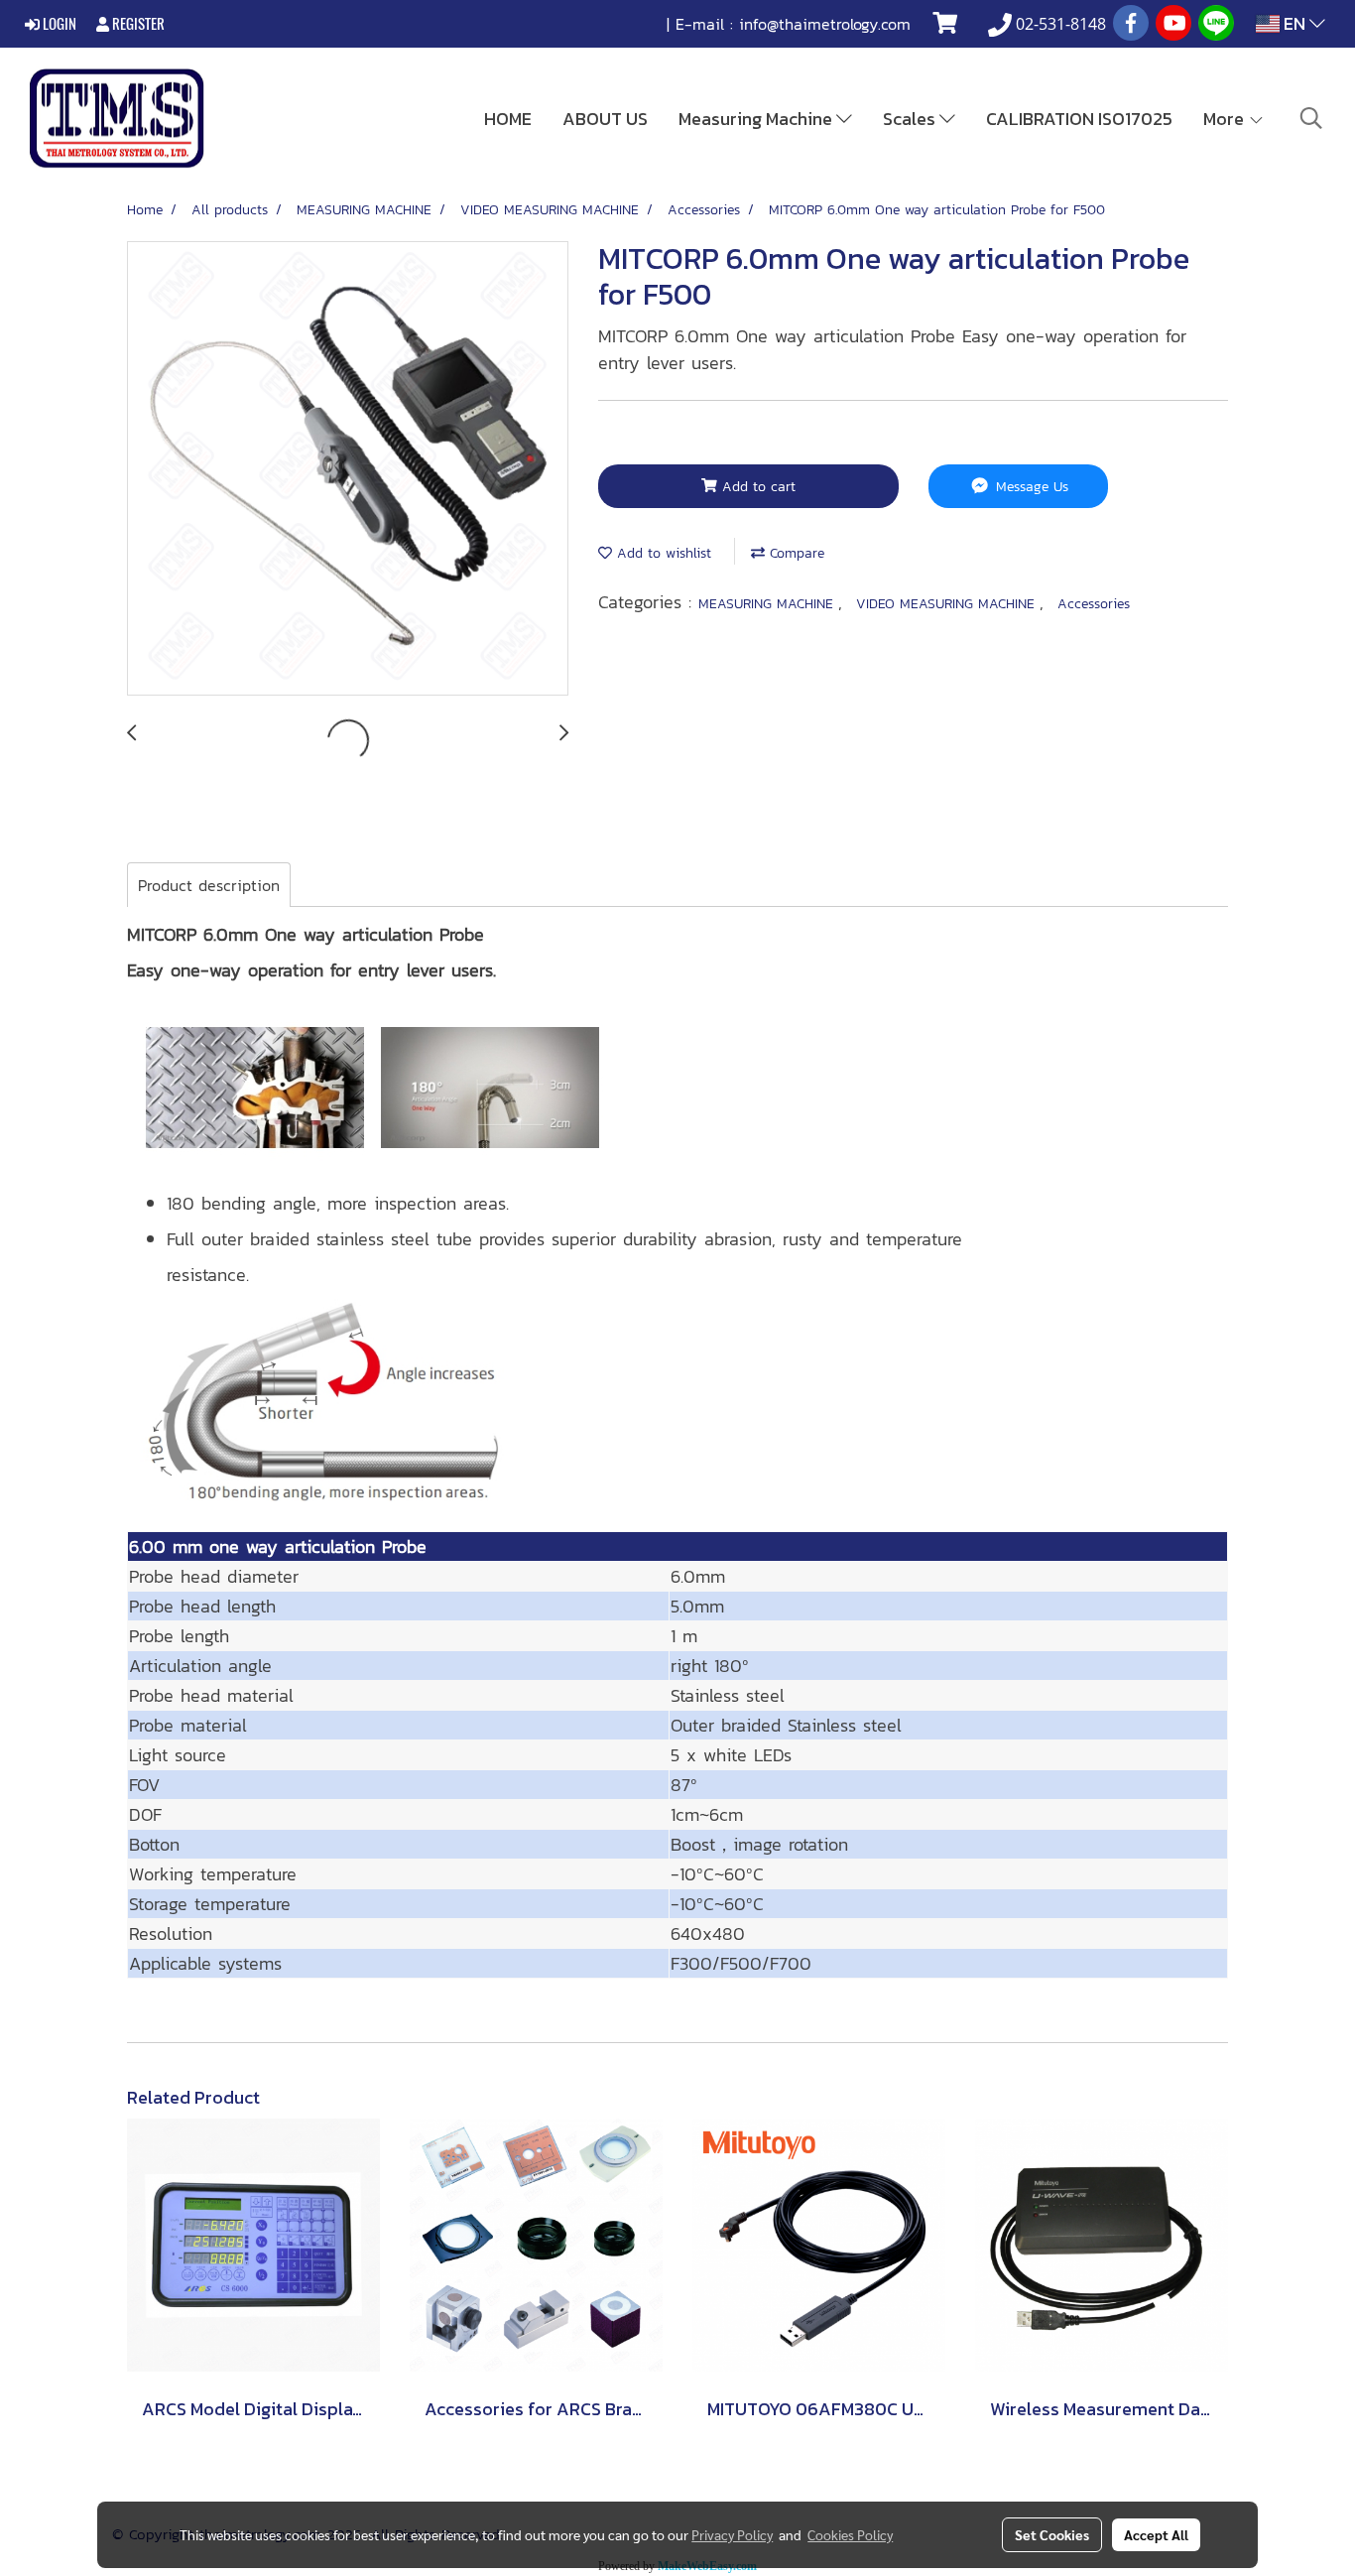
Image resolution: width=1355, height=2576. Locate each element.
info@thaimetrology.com (825, 24)
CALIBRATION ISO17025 (1079, 119)
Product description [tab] (209, 885)
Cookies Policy (850, 2534)
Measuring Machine (757, 119)
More (1226, 119)
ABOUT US (605, 119)
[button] (1311, 118)
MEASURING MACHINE (768, 604)
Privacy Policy (732, 2534)
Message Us (1030, 487)
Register (137, 24)
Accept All (1156, 2534)
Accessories (1094, 604)
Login (58, 24)
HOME (508, 119)
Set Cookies (1052, 2534)
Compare (795, 553)
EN (1294, 23)
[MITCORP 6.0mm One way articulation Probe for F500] (348, 469)
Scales (911, 119)
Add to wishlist (662, 553)
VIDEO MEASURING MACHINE (948, 604)
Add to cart (756, 487)
